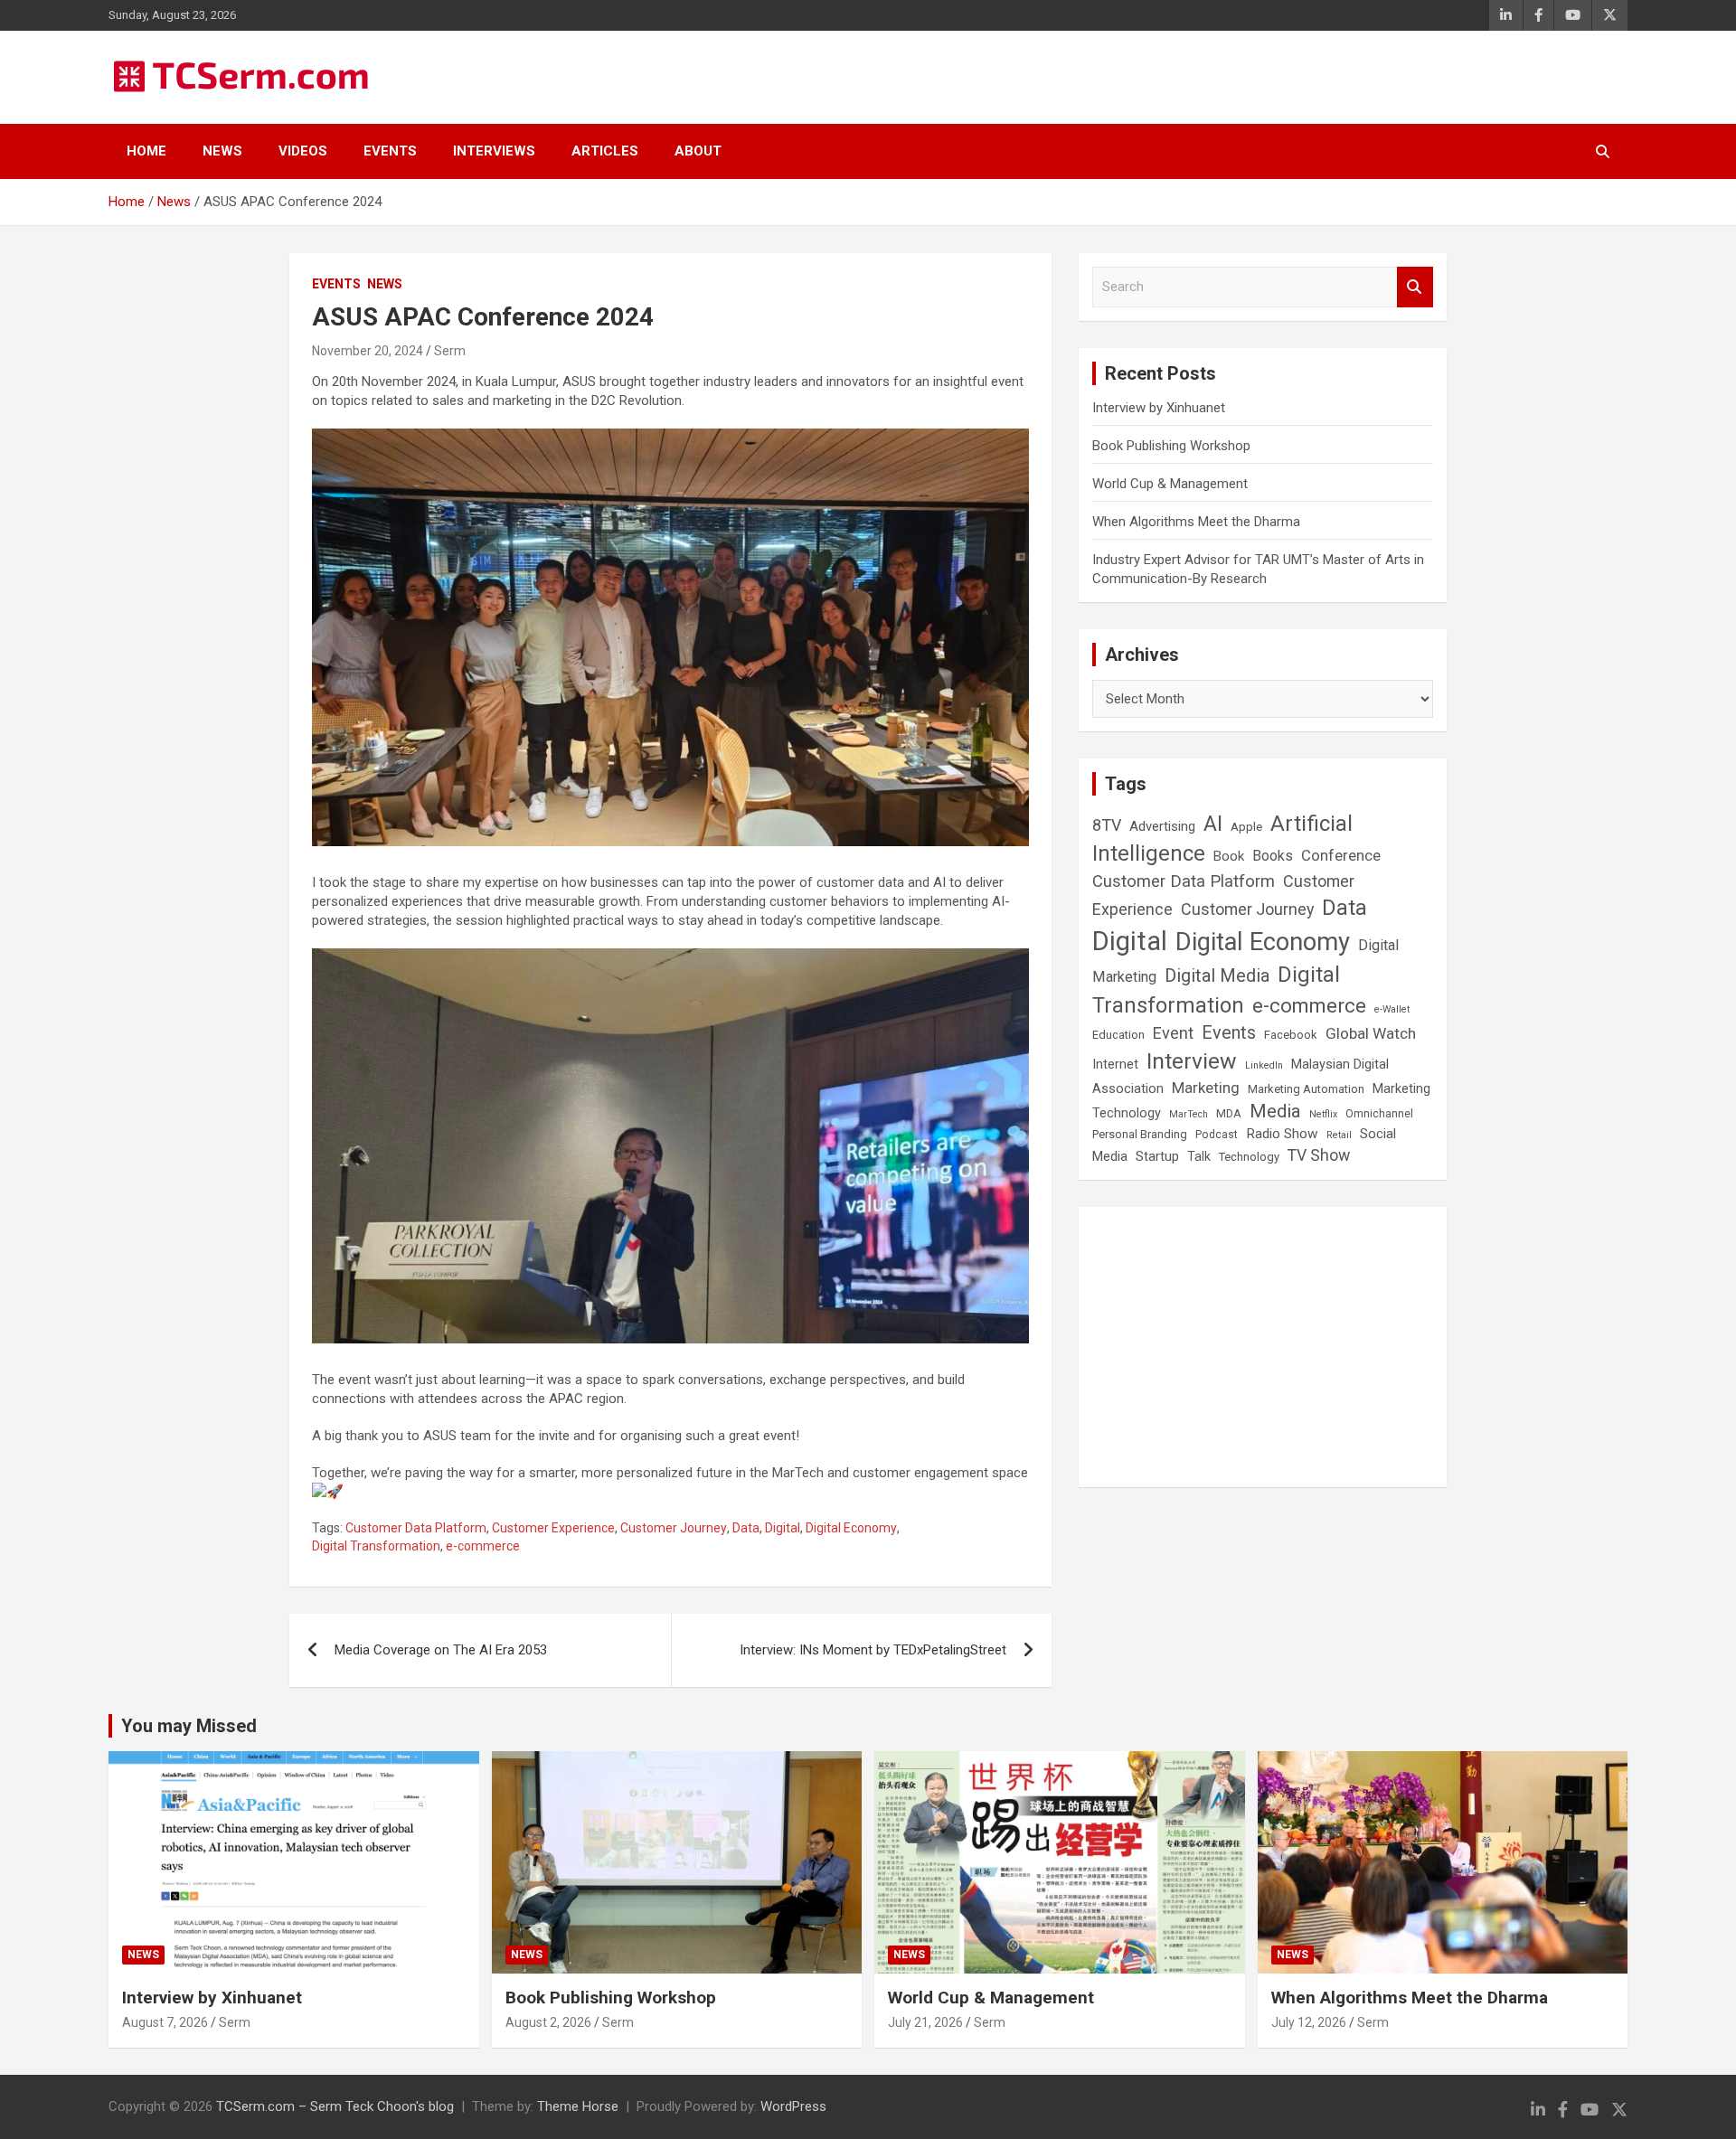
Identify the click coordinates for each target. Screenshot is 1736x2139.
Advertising (1162, 826)
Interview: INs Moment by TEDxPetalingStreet (873, 1650)
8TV (1107, 825)
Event (1173, 1033)
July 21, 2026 (925, 2022)
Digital (783, 1528)
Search (1415, 287)
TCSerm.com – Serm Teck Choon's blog (335, 2106)
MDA (1229, 1114)
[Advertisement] (1263, 1347)
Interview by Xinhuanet (1159, 408)
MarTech (1189, 1114)
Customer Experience (553, 1528)
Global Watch (1371, 1033)
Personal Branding (1140, 1134)
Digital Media (1217, 976)
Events (390, 151)
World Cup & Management (1170, 484)
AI (1213, 824)
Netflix (1323, 1114)
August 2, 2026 (548, 2022)
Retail (1339, 1135)
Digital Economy (851, 1528)
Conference (1341, 856)
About (698, 151)
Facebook (1291, 1035)
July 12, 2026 (1309, 2022)
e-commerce (483, 1546)
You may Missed (189, 1726)
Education (1118, 1035)
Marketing (1206, 1088)
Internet (1115, 1065)
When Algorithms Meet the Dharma (1196, 522)
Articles (605, 151)
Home (146, 151)
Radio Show (1282, 1134)
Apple (1246, 826)
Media (1275, 1111)
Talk (1199, 1156)
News (222, 151)
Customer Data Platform (416, 1528)
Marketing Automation (1306, 1089)
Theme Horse (578, 2106)
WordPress (793, 2106)
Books (1273, 856)
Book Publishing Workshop (1171, 446)
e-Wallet (1392, 1009)
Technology (1249, 1157)
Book (1229, 856)
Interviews (494, 151)
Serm (450, 351)
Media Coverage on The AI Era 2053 (441, 1650)
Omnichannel (1379, 1114)
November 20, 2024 (368, 351)
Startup (1157, 1156)
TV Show (1319, 1155)
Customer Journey (674, 1528)
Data (746, 1528)
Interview (1192, 1061)
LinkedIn (1264, 1065)
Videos (303, 151)
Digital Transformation (376, 1546)
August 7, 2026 (165, 2022)
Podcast (1217, 1135)
